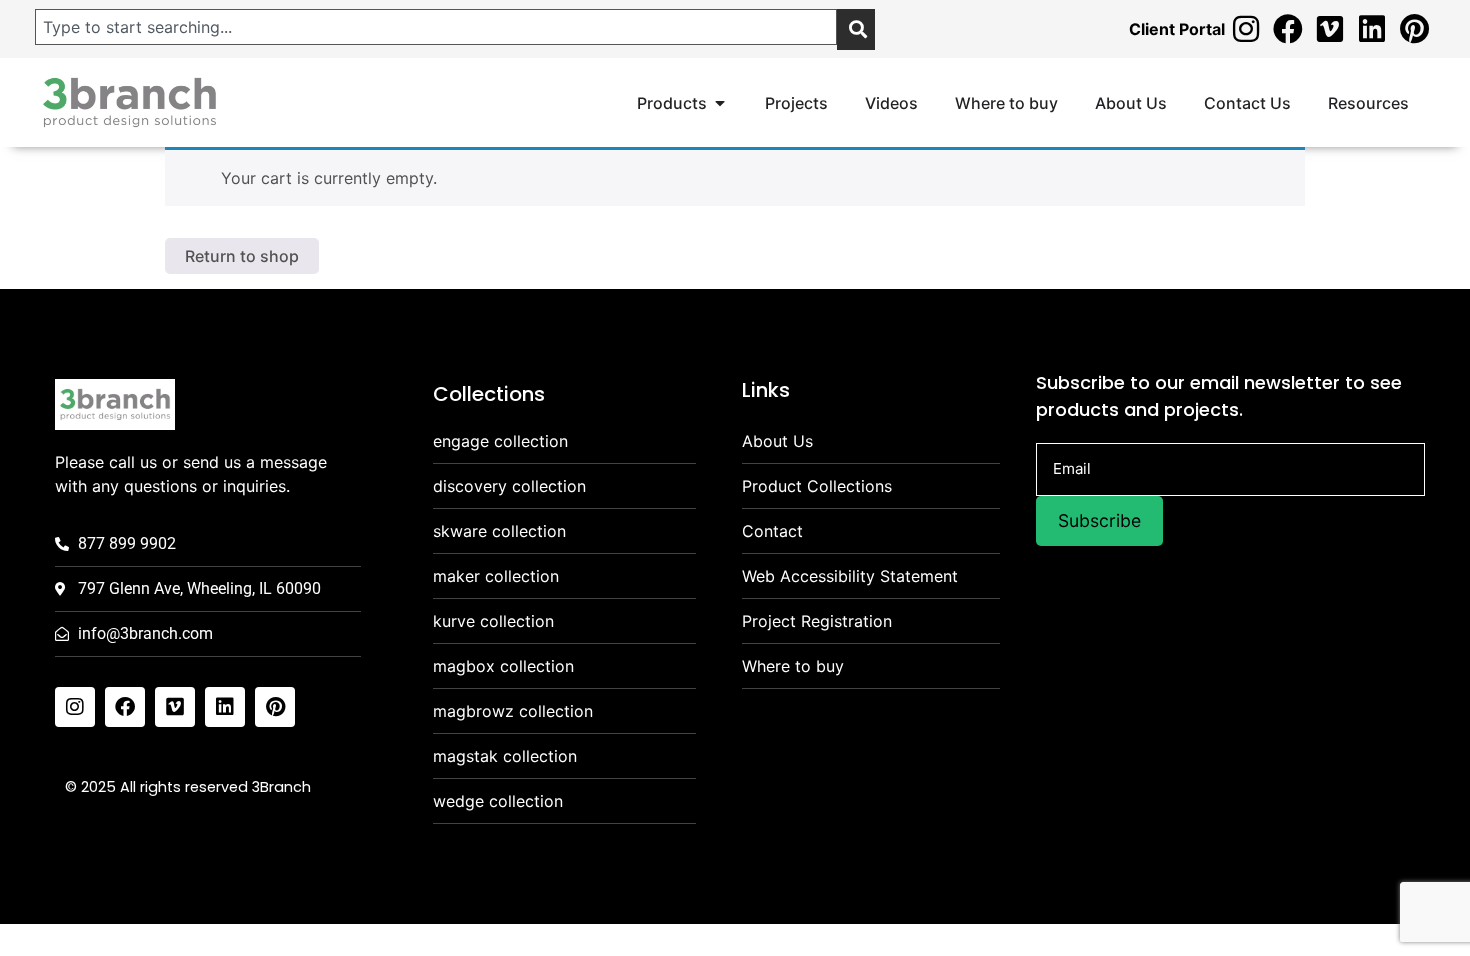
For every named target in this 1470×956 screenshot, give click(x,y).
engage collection (500, 441)
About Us (777, 441)
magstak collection (505, 756)
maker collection (496, 576)
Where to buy (793, 666)
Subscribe (1099, 520)
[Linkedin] (1372, 29)
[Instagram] (1246, 29)
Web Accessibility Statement (850, 576)
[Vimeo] (1330, 29)
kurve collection (493, 621)
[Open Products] (720, 103)
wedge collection (498, 801)
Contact (772, 531)
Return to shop (242, 256)
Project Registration (817, 621)
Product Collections (817, 486)
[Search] (856, 29)
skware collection (499, 531)
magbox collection (503, 666)
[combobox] (436, 27)
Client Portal (1177, 29)
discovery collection (509, 486)
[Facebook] (1288, 29)
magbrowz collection (513, 711)
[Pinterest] (1414, 29)
